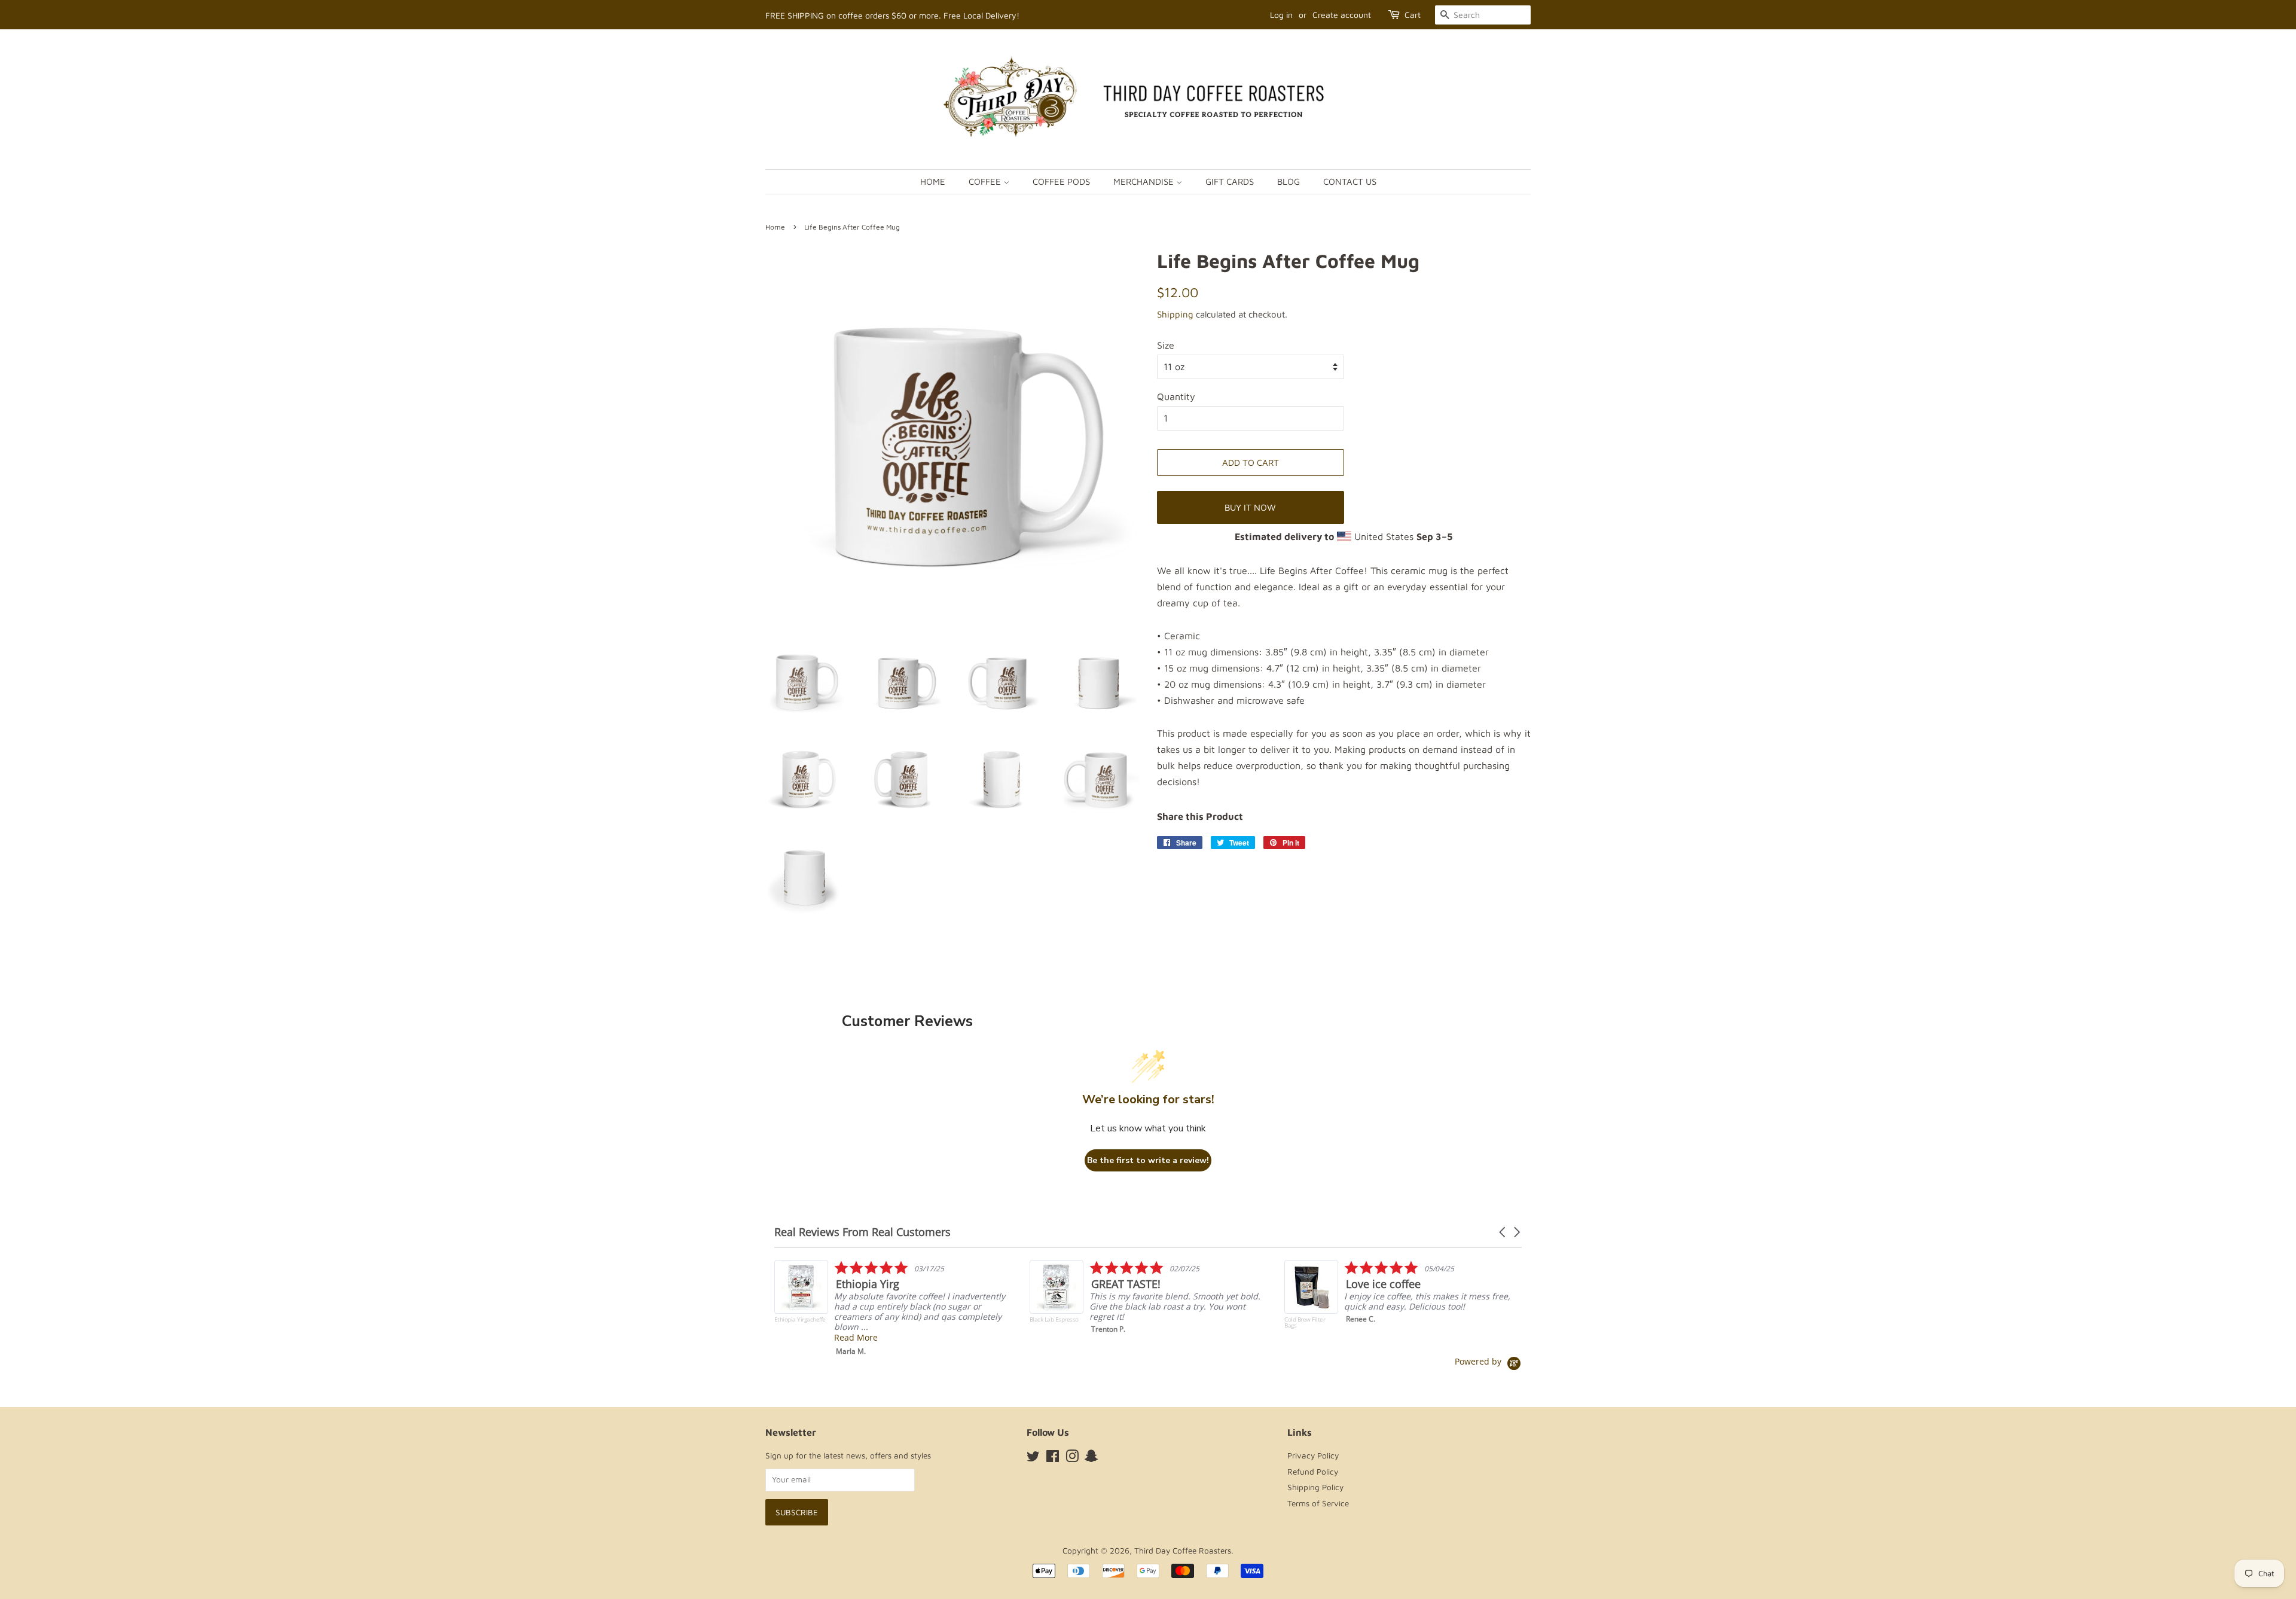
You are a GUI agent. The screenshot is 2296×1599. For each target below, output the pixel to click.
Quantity (1176, 396)
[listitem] (895, 1300)
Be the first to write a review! (1148, 1160)
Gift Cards (1230, 181)
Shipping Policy (1315, 1487)
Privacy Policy (1313, 1455)
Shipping (1175, 314)
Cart (1413, 15)
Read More (1366, 1337)
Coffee (986, 181)
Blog (1289, 181)
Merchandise (1145, 181)
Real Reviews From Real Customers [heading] (862, 1232)
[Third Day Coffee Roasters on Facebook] (1053, 1458)
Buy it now (1250, 507)
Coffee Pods (1061, 181)
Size (1166, 345)
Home (933, 181)
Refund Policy (1313, 1472)
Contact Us (1350, 181)
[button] (1503, 1232)
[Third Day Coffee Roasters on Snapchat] (1091, 1458)
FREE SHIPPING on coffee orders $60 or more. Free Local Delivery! (892, 15)
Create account (1342, 15)
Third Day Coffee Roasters (1183, 1551)
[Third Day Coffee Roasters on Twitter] (1033, 1458)
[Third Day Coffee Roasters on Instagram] (1072, 1458)
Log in (1281, 15)
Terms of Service (1318, 1503)
